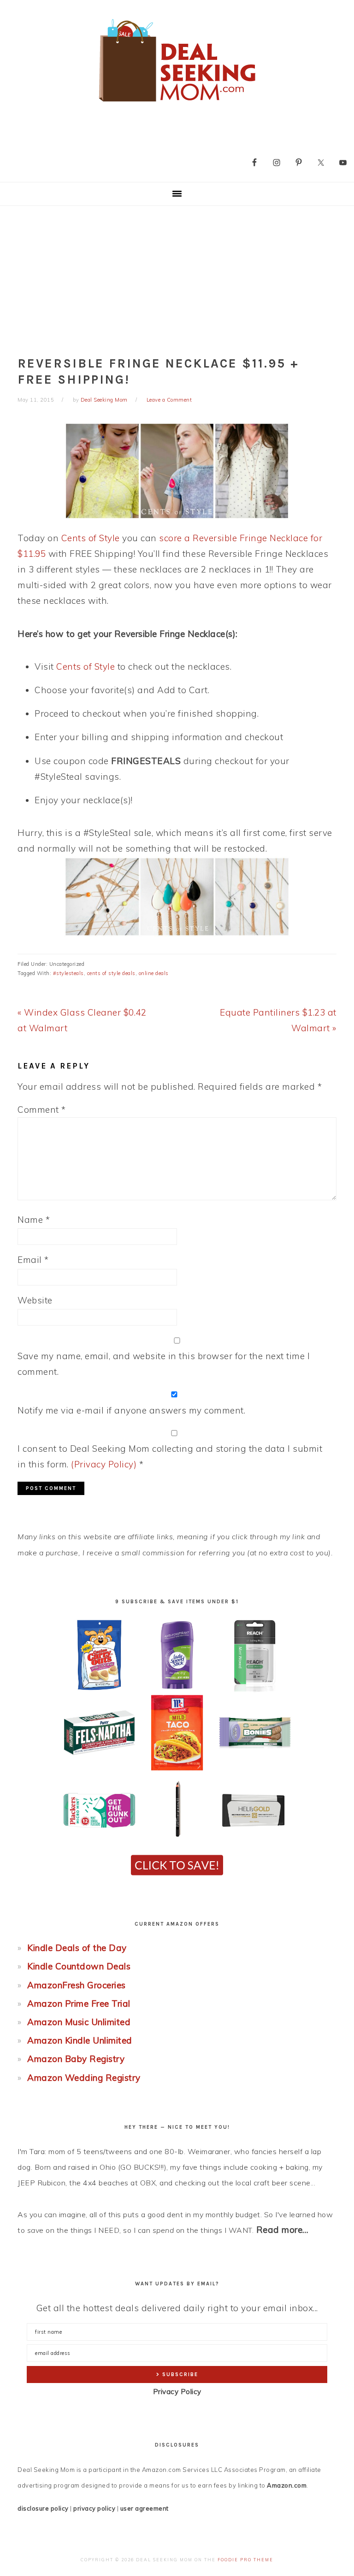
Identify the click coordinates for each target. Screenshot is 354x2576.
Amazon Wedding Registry (84, 2078)
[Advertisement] (177, 275)
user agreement (145, 2508)
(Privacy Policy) (104, 1464)
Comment (42, 1110)
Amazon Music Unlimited (79, 2022)
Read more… (283, 2230)
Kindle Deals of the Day (77, 1948)
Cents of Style (91, 538)
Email (33, 1260)
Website (35, 1300)
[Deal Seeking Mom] (177, 105)
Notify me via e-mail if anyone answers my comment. (131, 1410)
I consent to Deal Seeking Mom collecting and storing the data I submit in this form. (170, 1456)
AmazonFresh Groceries (77, 1985)
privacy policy (94, 2508)
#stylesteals (68, 973)
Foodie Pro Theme (245, 2560)
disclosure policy (43, 2508)
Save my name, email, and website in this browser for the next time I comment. (164, 1364)
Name (34, 1220)
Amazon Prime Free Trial (79, 2004)
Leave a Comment (169, 400)
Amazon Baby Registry (76, 2059)
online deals (154, 973)
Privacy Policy (177, 2392)
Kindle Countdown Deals (79, 1966)
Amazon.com (287, 2485)
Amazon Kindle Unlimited (80, 2040)
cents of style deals (111, 973)
